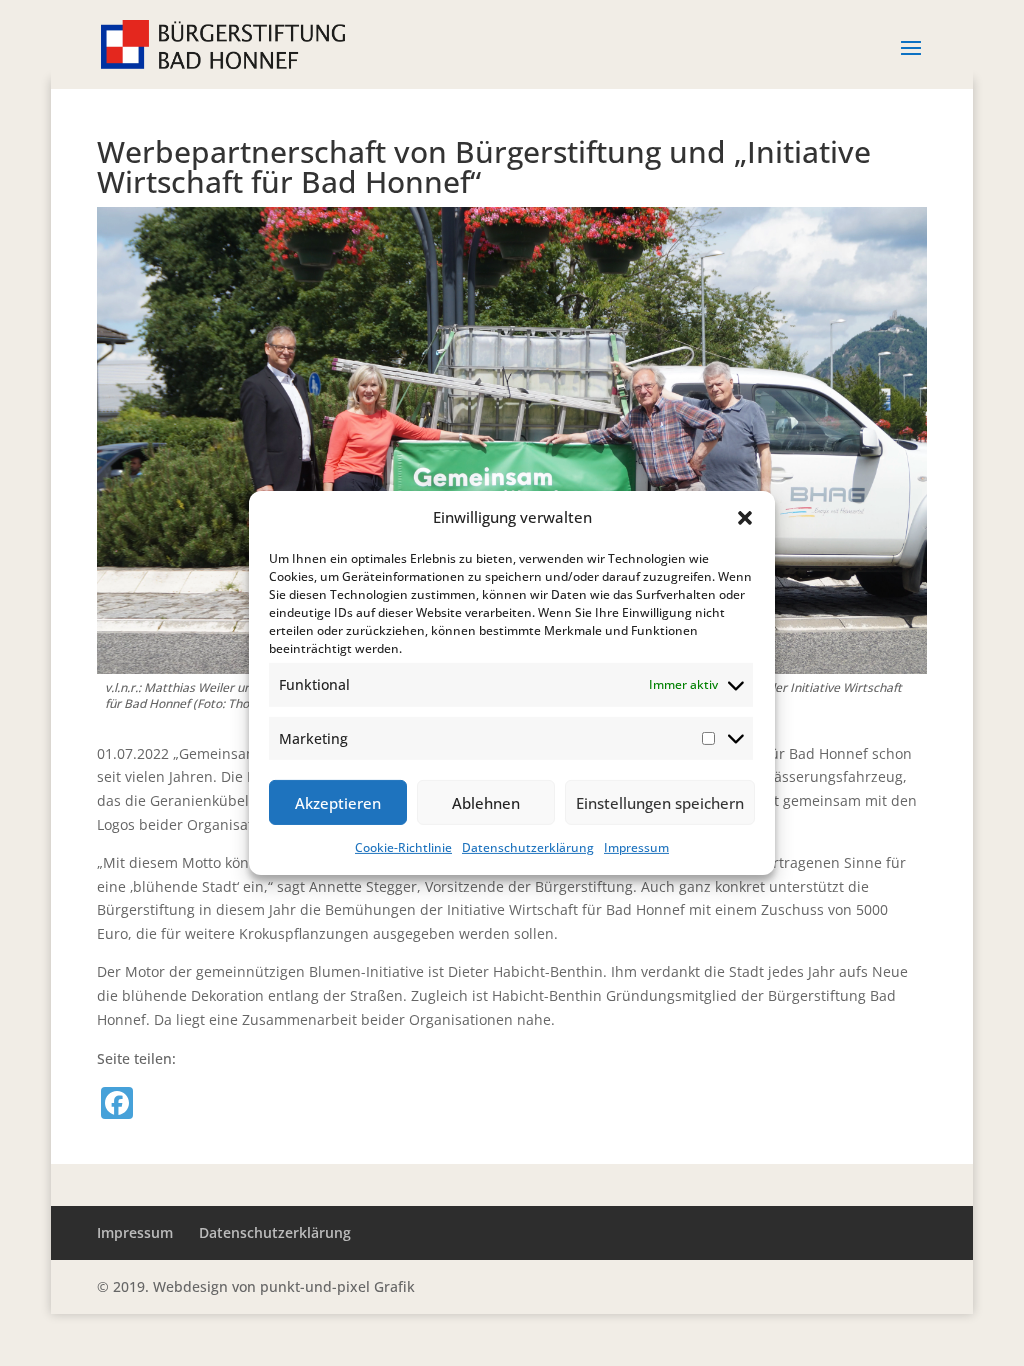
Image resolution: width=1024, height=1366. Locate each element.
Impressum (636, 847)
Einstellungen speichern (660, 803)
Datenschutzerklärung (528, 847)
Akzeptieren (338, 803)
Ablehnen (486, 803)
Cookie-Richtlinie (403, 847)
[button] (745, 518)
